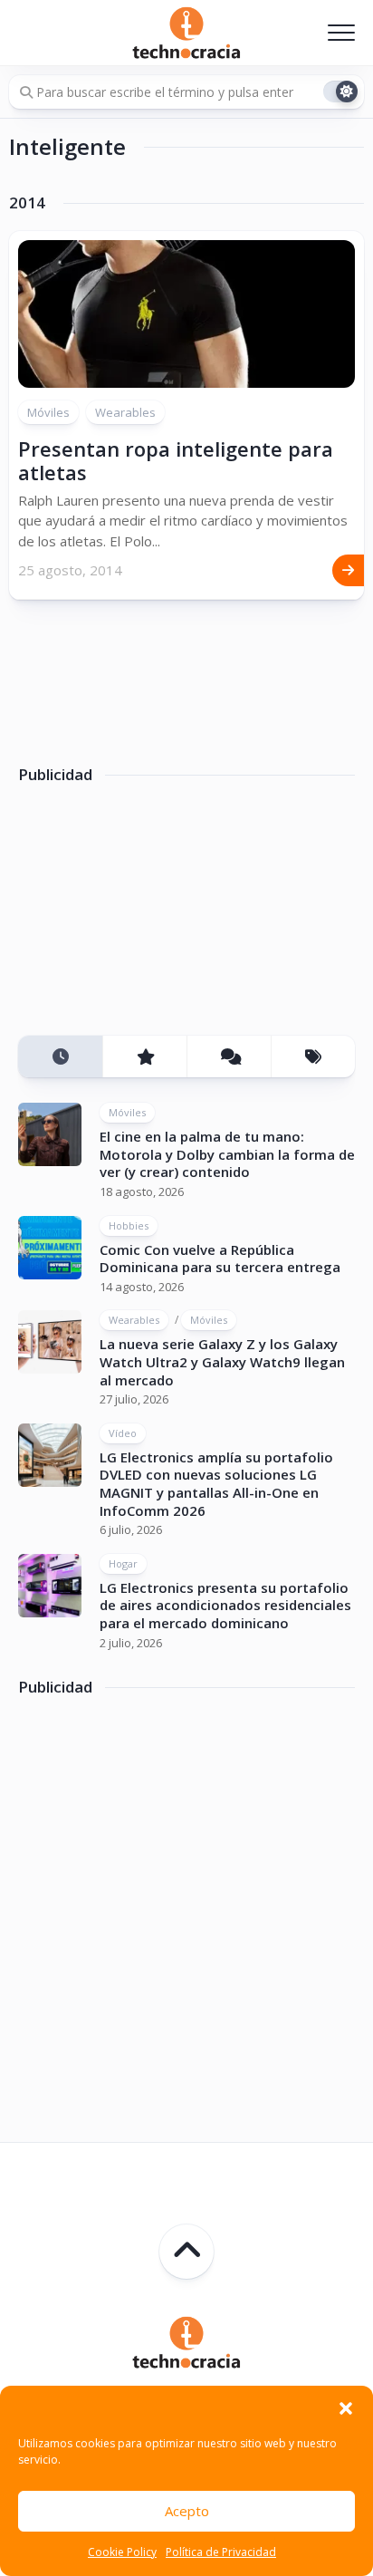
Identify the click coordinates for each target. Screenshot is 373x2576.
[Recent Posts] (60, 1057)
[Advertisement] (154, 916)
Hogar (123, 1563)
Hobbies (129, 1225)
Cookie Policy (122, 2552)
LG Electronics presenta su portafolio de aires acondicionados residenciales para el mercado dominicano (225, 1605)
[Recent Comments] (229, 1057)
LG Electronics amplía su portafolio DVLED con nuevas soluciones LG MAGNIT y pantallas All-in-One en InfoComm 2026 (216, 1484)
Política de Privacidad (221, 2552)
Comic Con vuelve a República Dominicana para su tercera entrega (220, 1259)
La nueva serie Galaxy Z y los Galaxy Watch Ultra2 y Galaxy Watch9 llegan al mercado (222, 1361)
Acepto (187, 2511)
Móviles (48, 412)
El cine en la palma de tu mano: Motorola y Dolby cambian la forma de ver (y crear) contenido (227, 1154)
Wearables (125, 412)
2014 (27, 203)
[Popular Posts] (144, 1057)
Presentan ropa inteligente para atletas (176, 460)
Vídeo (123, 1433)
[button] (346, 2408)
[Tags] (313, 1057)
